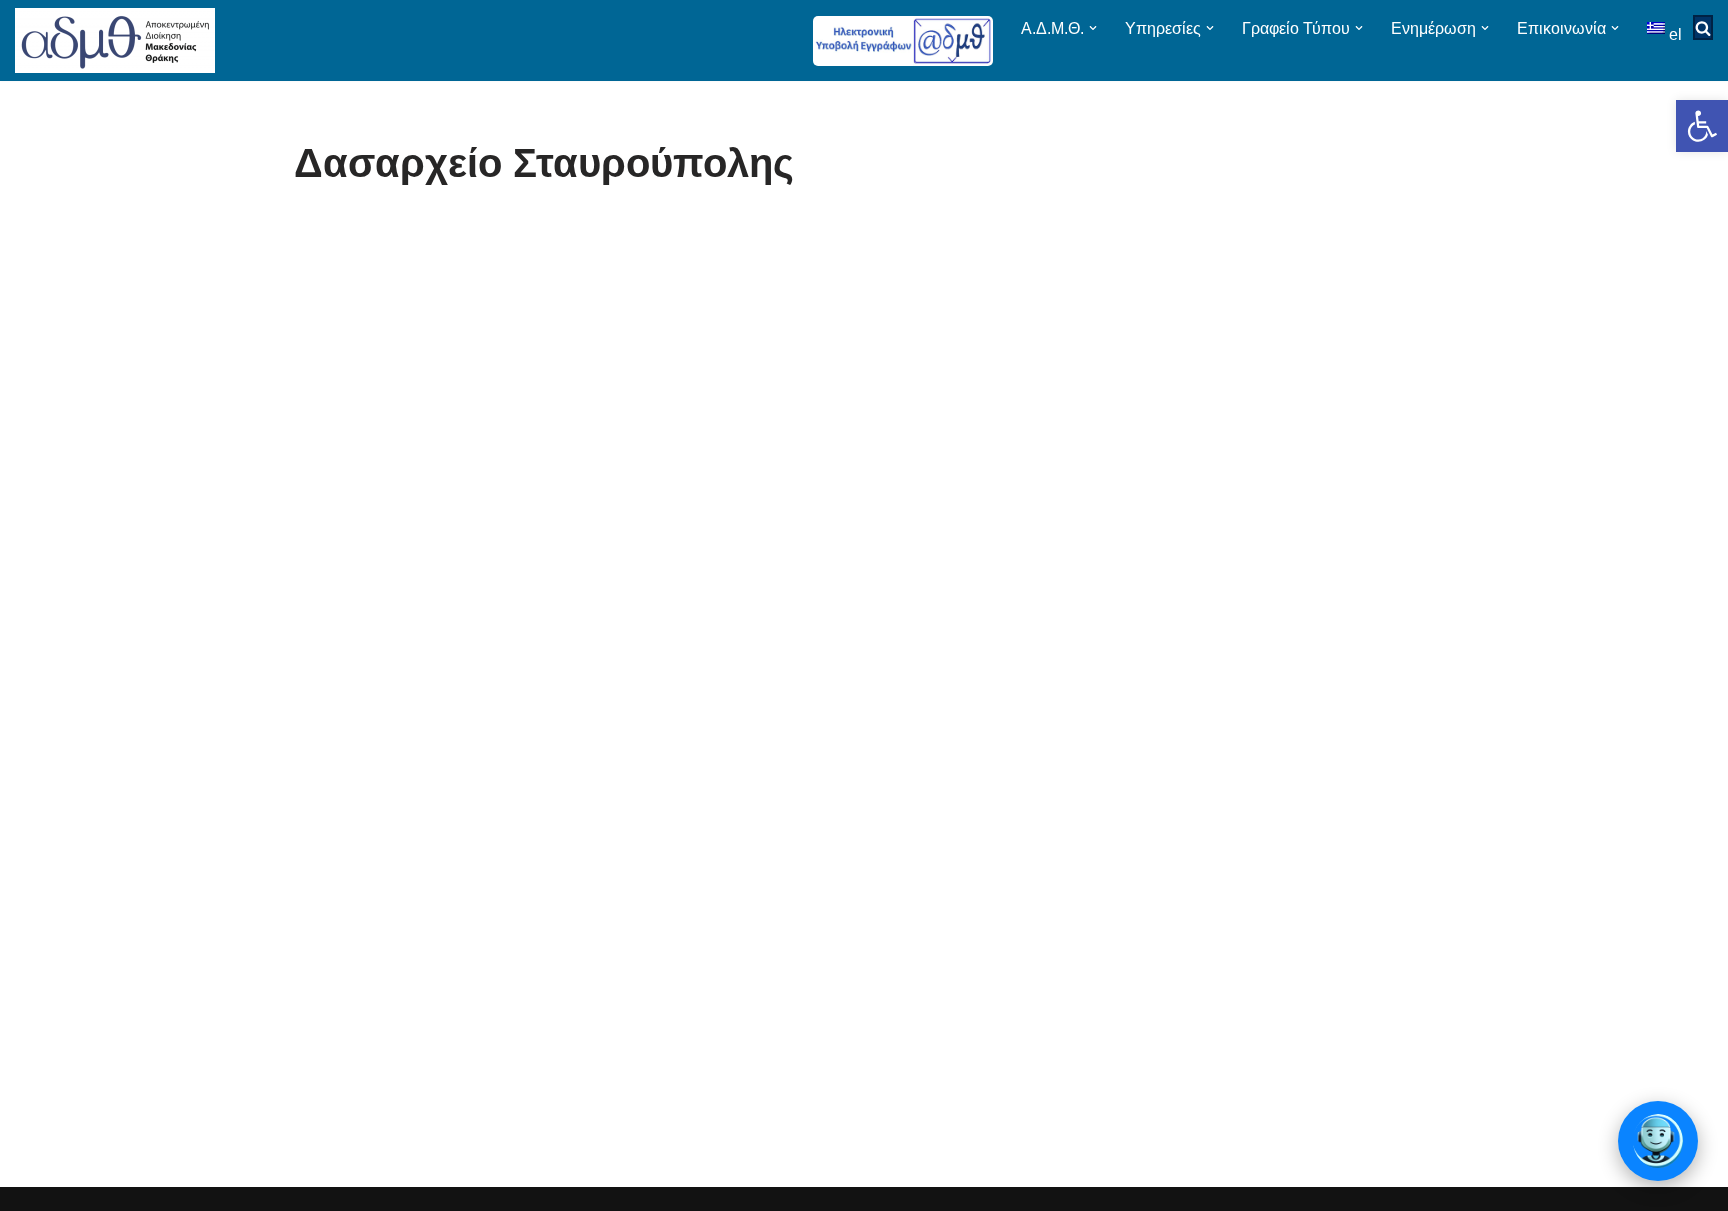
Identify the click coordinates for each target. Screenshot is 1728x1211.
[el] (1658, 27)
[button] (1702, 126)
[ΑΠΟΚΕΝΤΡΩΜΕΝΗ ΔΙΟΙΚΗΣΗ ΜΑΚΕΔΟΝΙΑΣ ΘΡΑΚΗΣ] (115, 40)
